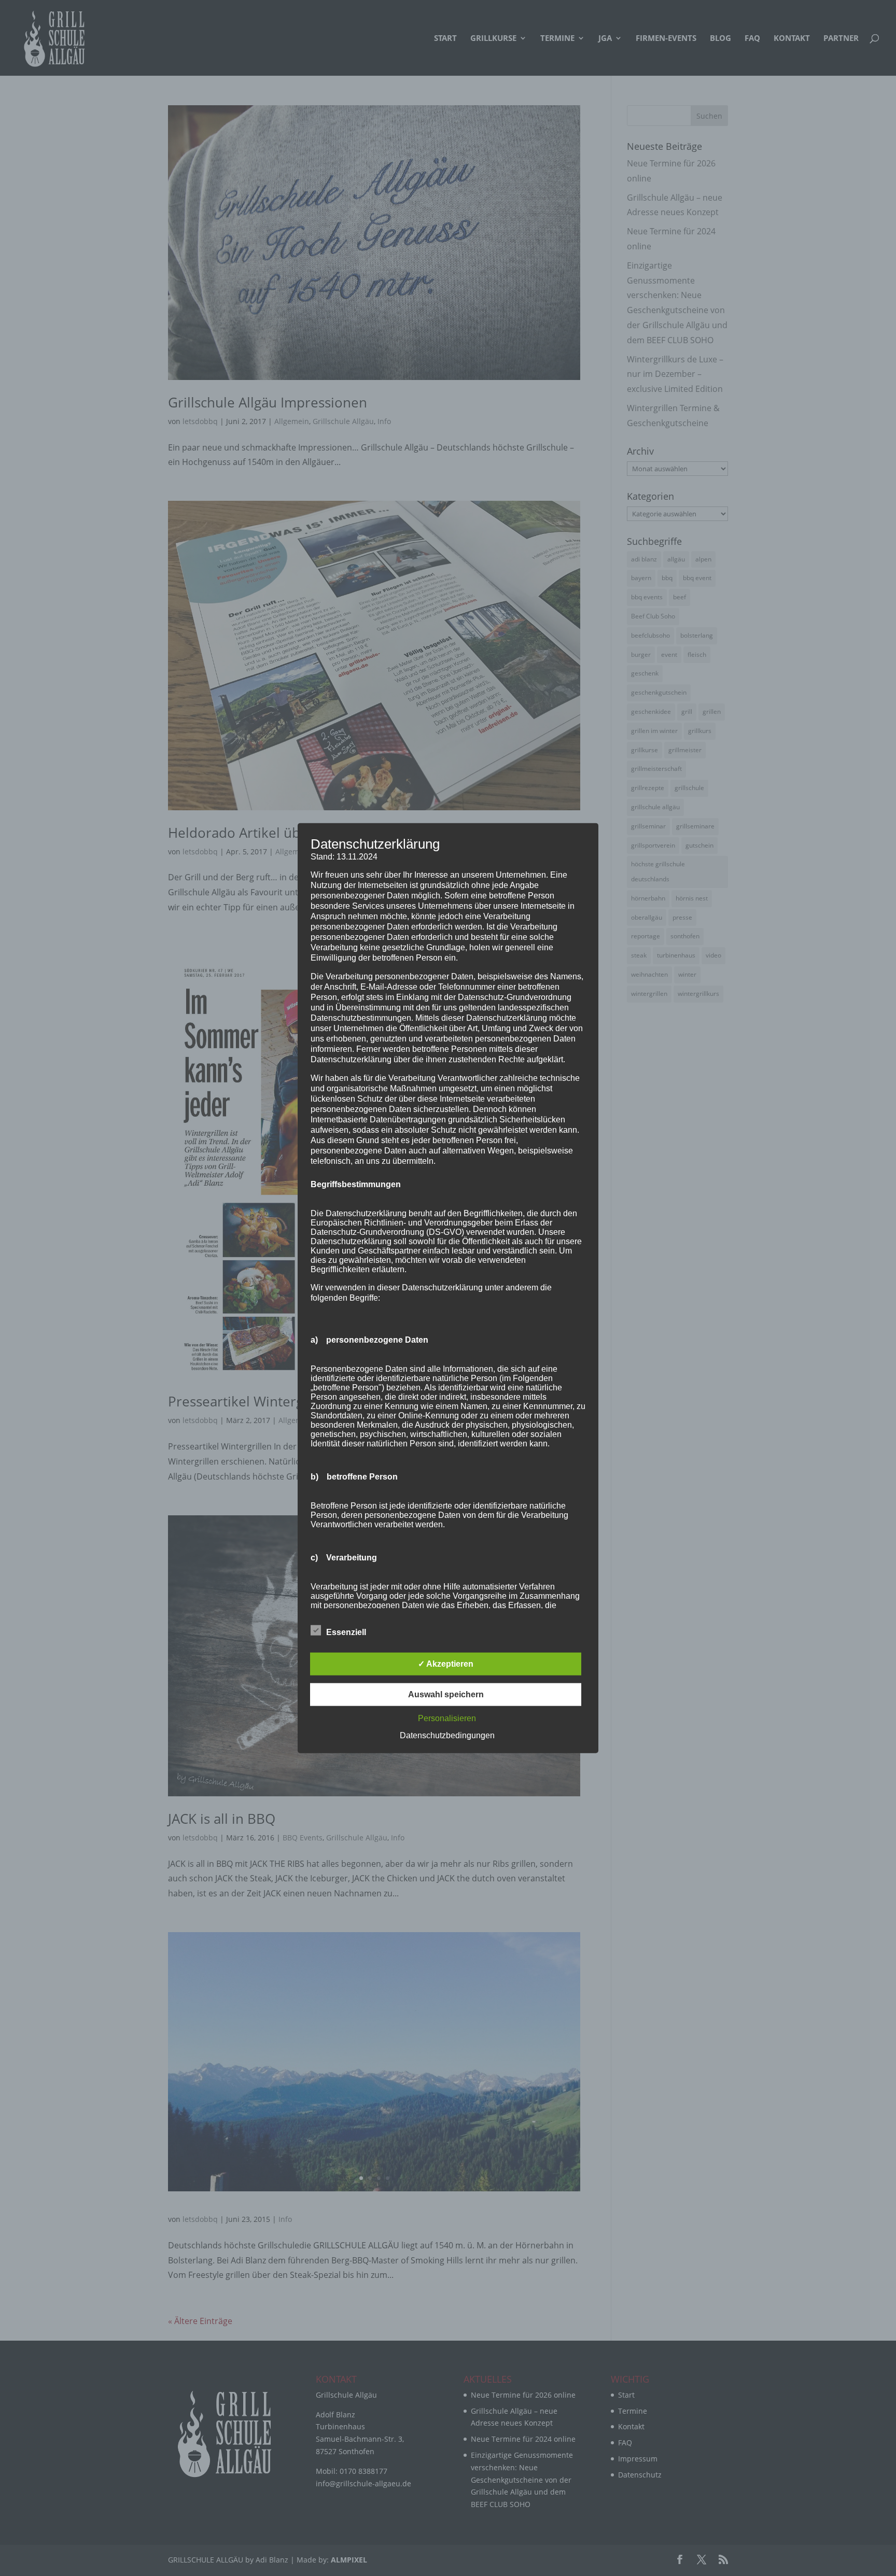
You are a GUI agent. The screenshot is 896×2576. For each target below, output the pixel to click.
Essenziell (346, 1632)
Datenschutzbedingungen (447, 1735)
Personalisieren (447, 1718)
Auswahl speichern (446, 1694)
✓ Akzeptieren (446, 1664)
